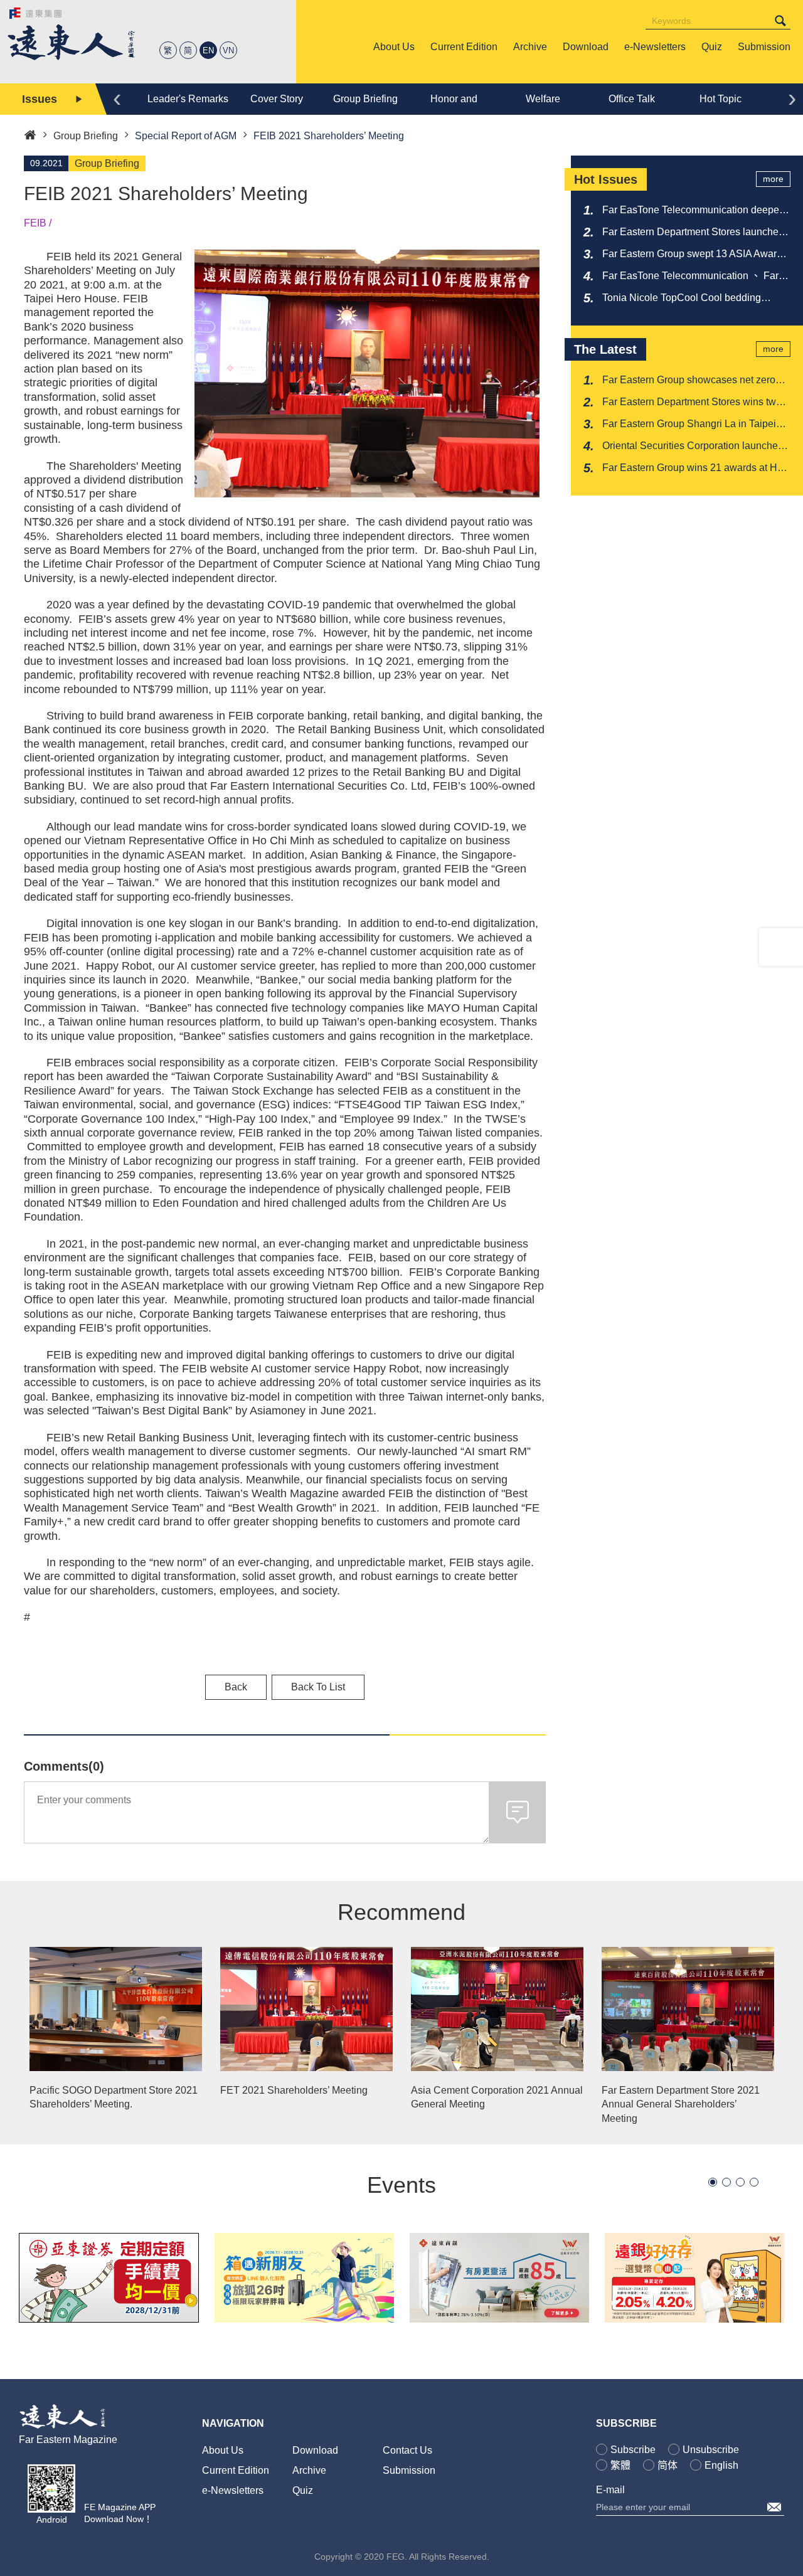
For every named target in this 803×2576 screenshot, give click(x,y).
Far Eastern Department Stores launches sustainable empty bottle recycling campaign (693, 233)
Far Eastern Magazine (68, 2440)
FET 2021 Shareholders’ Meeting (294, 2090)
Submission (409, 2470)
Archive (309, 2470)
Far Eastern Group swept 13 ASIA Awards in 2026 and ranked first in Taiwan (695, 255)
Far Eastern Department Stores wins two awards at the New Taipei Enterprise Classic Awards (692, 403)
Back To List (318, 1687)
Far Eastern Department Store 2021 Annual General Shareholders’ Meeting (681, 2104)
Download (315, 2450)
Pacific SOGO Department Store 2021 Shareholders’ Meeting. (114, 2097)
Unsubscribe (711, 2450)
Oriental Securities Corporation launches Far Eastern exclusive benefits (693, 447)
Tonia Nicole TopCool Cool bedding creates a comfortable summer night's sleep (685, 299)
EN (208, 50)
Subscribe (633, 2450)
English (721, 2465)
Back (236, 1687)
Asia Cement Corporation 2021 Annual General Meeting (497, 2097)
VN (228, 50)
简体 (667, 2465)
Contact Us (407, 2450)
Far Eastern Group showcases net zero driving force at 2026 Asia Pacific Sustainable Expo (689, 381)
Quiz (303, 2490)
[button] (713, 2182)
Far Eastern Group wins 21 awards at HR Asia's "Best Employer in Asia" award (694, 469)
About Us (223, 2450)
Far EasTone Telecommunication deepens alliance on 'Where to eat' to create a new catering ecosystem (696, 211)
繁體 (620, 2465)
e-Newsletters (233, 2490)
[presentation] (117, 98)
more (773, 179)
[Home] (30, 134)
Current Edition (236, 2470)
